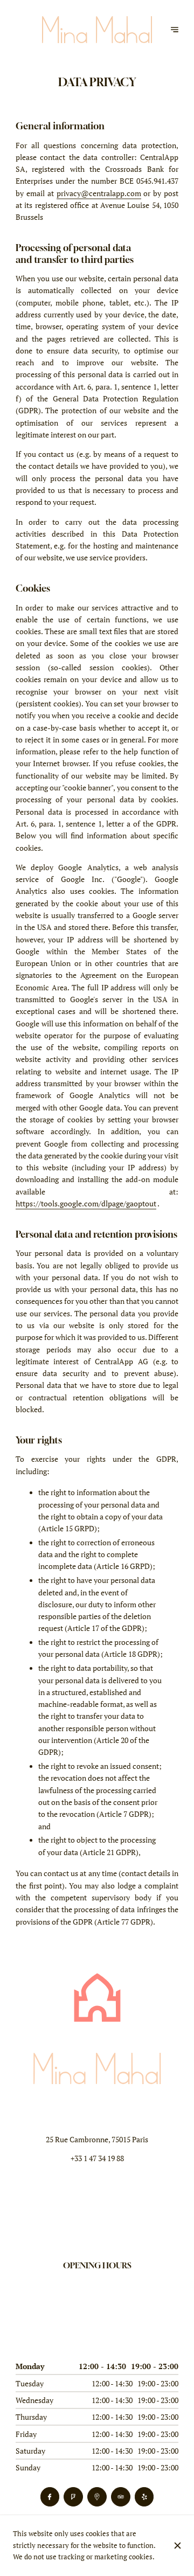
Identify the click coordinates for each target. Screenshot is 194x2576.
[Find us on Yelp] (144, 2497)
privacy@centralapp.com (99, 193)
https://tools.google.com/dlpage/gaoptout (86, 1204)
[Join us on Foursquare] (73, 2497)
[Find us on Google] (97, 2497)
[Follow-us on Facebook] (50, 2497)
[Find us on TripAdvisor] (120, 2497)
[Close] (177, 2546)
